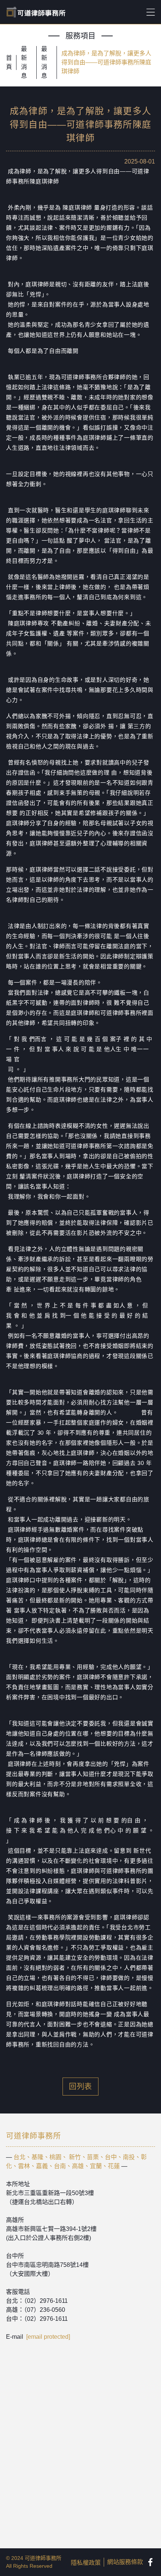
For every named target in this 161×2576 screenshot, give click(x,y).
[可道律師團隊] (151, 2562)
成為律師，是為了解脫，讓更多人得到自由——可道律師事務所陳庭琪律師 (106, 62)
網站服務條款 (125, 2562)
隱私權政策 (86, 2563)
